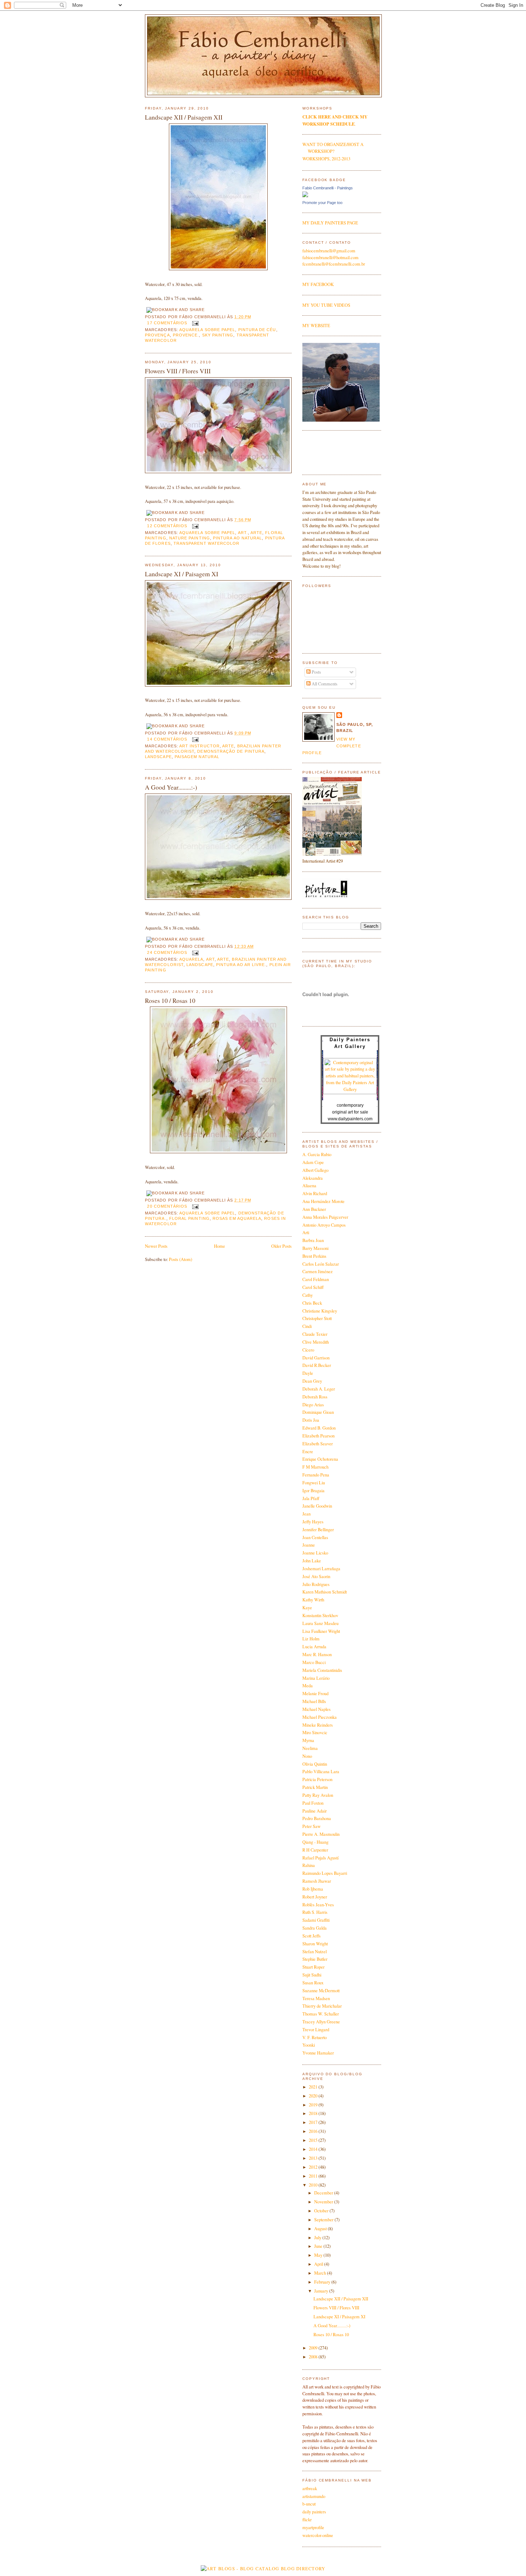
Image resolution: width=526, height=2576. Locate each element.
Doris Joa (311, 1420)
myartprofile (313, 2528)
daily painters (314, 2512)
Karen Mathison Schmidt (325, 1592)
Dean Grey (312, 1381)
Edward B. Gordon (319, 1428)
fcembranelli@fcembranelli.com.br (334, 264)
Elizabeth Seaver (318, 1444)
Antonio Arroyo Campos (324, 1225)
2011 (314, 2176)
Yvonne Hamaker (318, 2053)
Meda (308, 1686)
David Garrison (316, 1358)
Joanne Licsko (315, 1553)
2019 (314, 2105)
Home (220, 1246)
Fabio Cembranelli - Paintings (328, 188)
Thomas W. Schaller (321, 2014)
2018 (314, 2113)
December (324, 2193)
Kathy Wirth (313, 1600)
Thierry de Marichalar (322, 2006)
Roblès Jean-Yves (318, 1905)
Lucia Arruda (314, 1647)
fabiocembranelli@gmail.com (329, 251)
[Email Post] (194, 323)
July (318, 2238)
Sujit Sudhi (312, 1975)
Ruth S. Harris (315, 1912)
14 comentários (167, 739)
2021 (314, 2087)
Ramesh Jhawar (317, 1881)
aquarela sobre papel (207, 330)
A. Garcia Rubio (317, 1154)
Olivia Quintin (315, 1764)
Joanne (309, 1545)
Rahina (309, 1865)
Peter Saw (311, 1826)
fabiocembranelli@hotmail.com (330, 258)
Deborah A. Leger (319, 1389)
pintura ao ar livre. (241, 965)
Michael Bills (314, 1701)
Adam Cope (313, 1162)
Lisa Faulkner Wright (321, 1631)
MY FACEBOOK (318, 284)
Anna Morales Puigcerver (325, 1217)
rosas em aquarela (237, 1218)
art (210, 959)
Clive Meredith (316, 1342)
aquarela (191, 959)
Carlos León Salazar (321, 1264)
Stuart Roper (313, 1967)
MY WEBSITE (316, 326)
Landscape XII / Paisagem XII (184, 117)
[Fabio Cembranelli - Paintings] (305, 196)
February (323, 2282)
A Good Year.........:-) (171, 787)
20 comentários (167, 1206)
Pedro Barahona (317, 1818)
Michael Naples (316, 1709)
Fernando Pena (316, 1475)
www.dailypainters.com (350, 1119)
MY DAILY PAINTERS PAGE (330, 223)
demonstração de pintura (231, 751)
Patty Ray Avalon (318, 1795)
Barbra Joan (313, 1240)
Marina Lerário (316, 1678)
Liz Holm (311, 1639)
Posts (316, 672)
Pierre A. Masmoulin (321, 1834)
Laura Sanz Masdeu (320, 1623)
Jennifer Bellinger (318, 1530)
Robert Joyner (315, 1897)
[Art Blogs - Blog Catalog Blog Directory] (263, 2569)
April (319, 2264)
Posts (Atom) (181, 1259)
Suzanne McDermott (321, 1991)
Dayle (308, 1373)
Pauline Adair (315, 1811)
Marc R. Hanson (317, 1655)
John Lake (312, 1561)
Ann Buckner (314, 1209)
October (322, 2211)
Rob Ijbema (313, 1889)
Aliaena (309, 1186)
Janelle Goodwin (317, 1506)
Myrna (308, 1740)
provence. (186, 335)
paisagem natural (197, 757)
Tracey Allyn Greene (321, 2022)
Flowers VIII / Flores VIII (178, 371)
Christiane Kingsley (320, 1311)
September (324, 2220)
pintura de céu (257, 330)
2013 (314, 2158)
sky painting (218, 335)
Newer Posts (156, 1246)
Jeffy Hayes (313, 1522)
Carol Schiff (313, 1287)
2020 (314, 2096)
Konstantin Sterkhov (320, 1616)
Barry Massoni (315, 1248)
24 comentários (167, 952)
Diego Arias (313, 1405)
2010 (314, 2185)
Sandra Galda (315, 1928)
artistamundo (314, 2496)
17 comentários (167, 323)
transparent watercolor (207, 543)
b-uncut (309, 2504)
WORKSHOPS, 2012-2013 (326, 159)
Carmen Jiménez (318, 1272)
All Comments (324, 684)
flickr (307, 2520)
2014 (314, 2149)
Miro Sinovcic (315, 1733)
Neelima (310, 1748)
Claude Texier (315, 1334)
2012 (314, 2167)
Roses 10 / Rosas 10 (170, 1001)
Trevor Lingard (316, 2030)
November (324, 2202)
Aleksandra (313, 1178)
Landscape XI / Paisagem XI (182, 574)
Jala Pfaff (311, 1498)
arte (256, 533)
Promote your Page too (322, 203)
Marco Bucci (314, 1662)
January (322, 2291)
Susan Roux (313, 1983)
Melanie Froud (315, 1694)
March (321, 2273)
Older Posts (281, 1246)
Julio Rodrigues (316, 1584)
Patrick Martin (315, 1787)
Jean (306, 1514)
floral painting (189, 1218)
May (319, 2255)
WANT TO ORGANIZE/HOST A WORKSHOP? (333, 148)
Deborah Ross (315, 1397)
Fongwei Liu (314, 1483)
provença (157, 335)
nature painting (190, 538)
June (319, 2246)
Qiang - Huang (315, 1842)
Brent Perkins (314, 1256)
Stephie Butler (315, 1959)
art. (243, 533)
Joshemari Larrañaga (321, 1569)
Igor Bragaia (313, 1491)
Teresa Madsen (316, 1998)
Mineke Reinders (318, 1725)
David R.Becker (317, 1365)
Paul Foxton (313, 1803)
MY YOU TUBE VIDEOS (326, 305)
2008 (314, 2357)
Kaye (307, 1608)
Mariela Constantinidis (322, 1670)
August (321, 2229)
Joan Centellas (315, 1537)
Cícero (308, 1350)
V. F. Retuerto (315, 2037)
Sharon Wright (315, 1944)
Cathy (308, 1295)
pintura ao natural (237, 538)
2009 (314, 2348)
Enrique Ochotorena (320, 1459)
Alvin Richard (315, 1194)
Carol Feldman (316, 1279)
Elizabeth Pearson (318, 1436)
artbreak (310, 2488)
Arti (306, 1233)
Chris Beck (312, 1303)
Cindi (307, 1326)
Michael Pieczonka (320, 1717)
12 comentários (167, 526)
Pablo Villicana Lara (321, 1772)
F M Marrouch (315, 1467)
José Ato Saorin (316, 1576)
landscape (158, 757)
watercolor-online (318, 2535)
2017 (314, 2122)
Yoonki (309, 2045)
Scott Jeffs (311, 1936)
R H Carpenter (315, 1850)
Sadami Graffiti (316, 1920)
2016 (314, 2131)
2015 (314, 2140)
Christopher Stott (317, 1318)
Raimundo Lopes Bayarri (325, 1873)
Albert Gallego (315, 1170)
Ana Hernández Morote (323, 1201)
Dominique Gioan (318, 1412)
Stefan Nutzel (315, 1952)
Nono (307, 1756)
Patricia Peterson (317, 1779)
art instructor (199, 746)
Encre (308, 1452)
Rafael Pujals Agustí (320, 1858)
